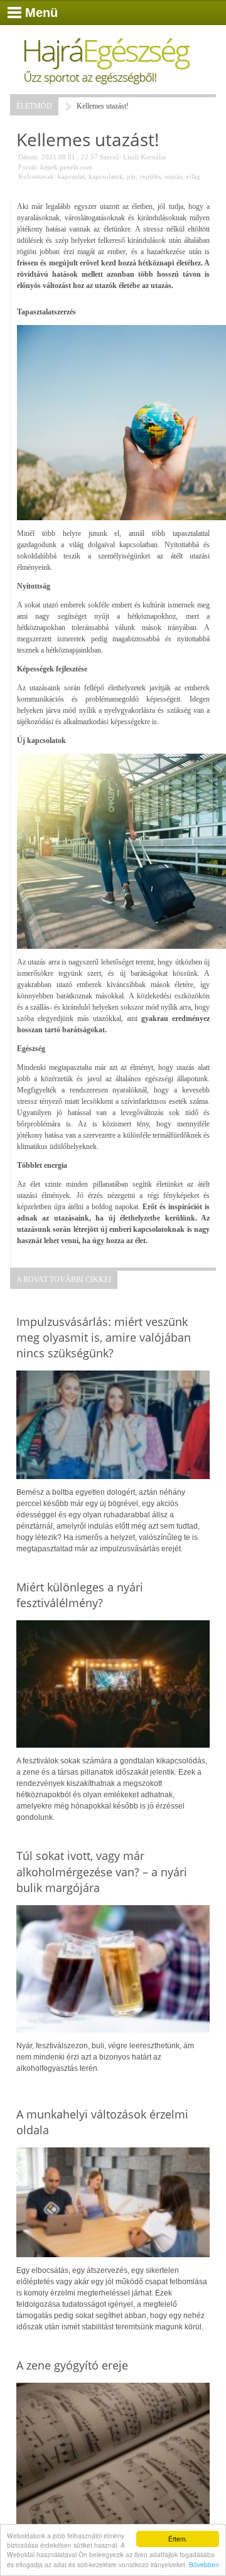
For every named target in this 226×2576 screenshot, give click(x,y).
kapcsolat (71, 176)
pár (132, 176)
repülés (150, 176)
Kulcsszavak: (37, 176)
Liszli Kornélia (144, 157)
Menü (41, 13)
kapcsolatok (106, 176)
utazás (173, 176)
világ (193, 176)
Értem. (178, 2539)
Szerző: (110, 157)
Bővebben (204, 2564)
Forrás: (28, 167)
